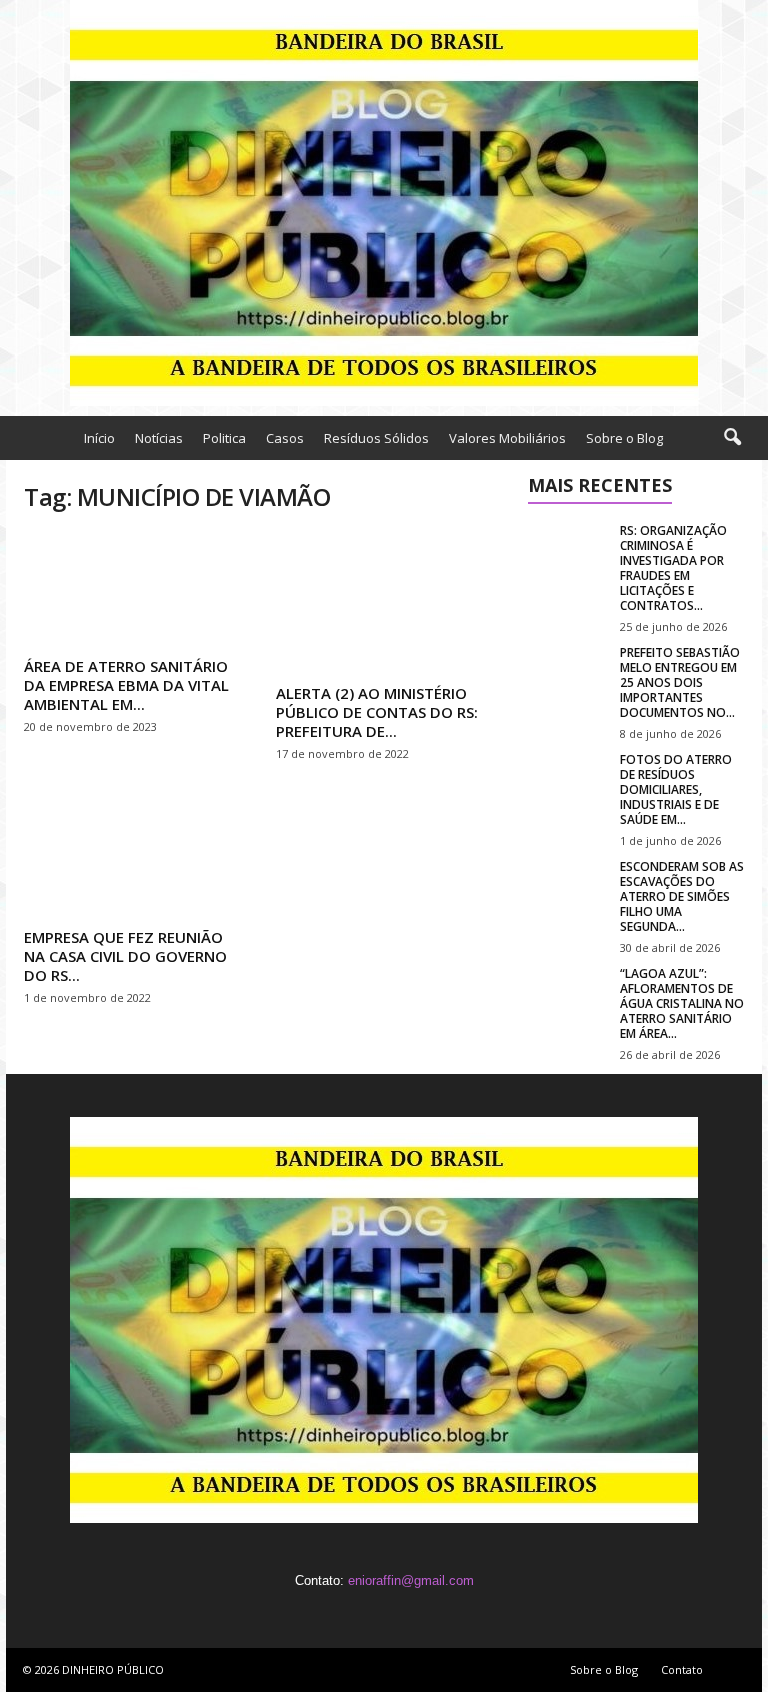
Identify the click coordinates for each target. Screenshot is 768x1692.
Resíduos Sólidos (376, 438)
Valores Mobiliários (507, 438)
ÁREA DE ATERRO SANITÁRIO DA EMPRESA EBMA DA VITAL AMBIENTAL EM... (126, 685)
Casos (285, 438)
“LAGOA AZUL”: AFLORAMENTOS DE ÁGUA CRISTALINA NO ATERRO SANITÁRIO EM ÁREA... (682, 1003)
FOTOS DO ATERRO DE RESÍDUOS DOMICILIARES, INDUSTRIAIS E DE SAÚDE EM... (676, 789)
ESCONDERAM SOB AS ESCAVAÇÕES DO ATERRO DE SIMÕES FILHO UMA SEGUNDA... (682, 896)
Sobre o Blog (624, 438)
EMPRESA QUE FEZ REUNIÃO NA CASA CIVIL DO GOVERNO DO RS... (125, 956)
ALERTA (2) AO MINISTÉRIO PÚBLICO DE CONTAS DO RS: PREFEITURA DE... (377, 712)
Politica (224, 438)
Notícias (159, 438)
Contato (682, 1669)
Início (99, 438)
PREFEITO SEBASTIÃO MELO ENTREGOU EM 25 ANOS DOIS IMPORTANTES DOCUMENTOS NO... (680, 682)
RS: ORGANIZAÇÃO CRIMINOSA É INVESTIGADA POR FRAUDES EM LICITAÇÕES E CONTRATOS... (673, 568)
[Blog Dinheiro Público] (384, 203)
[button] (732, 438)
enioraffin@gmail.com (411, 1580)
